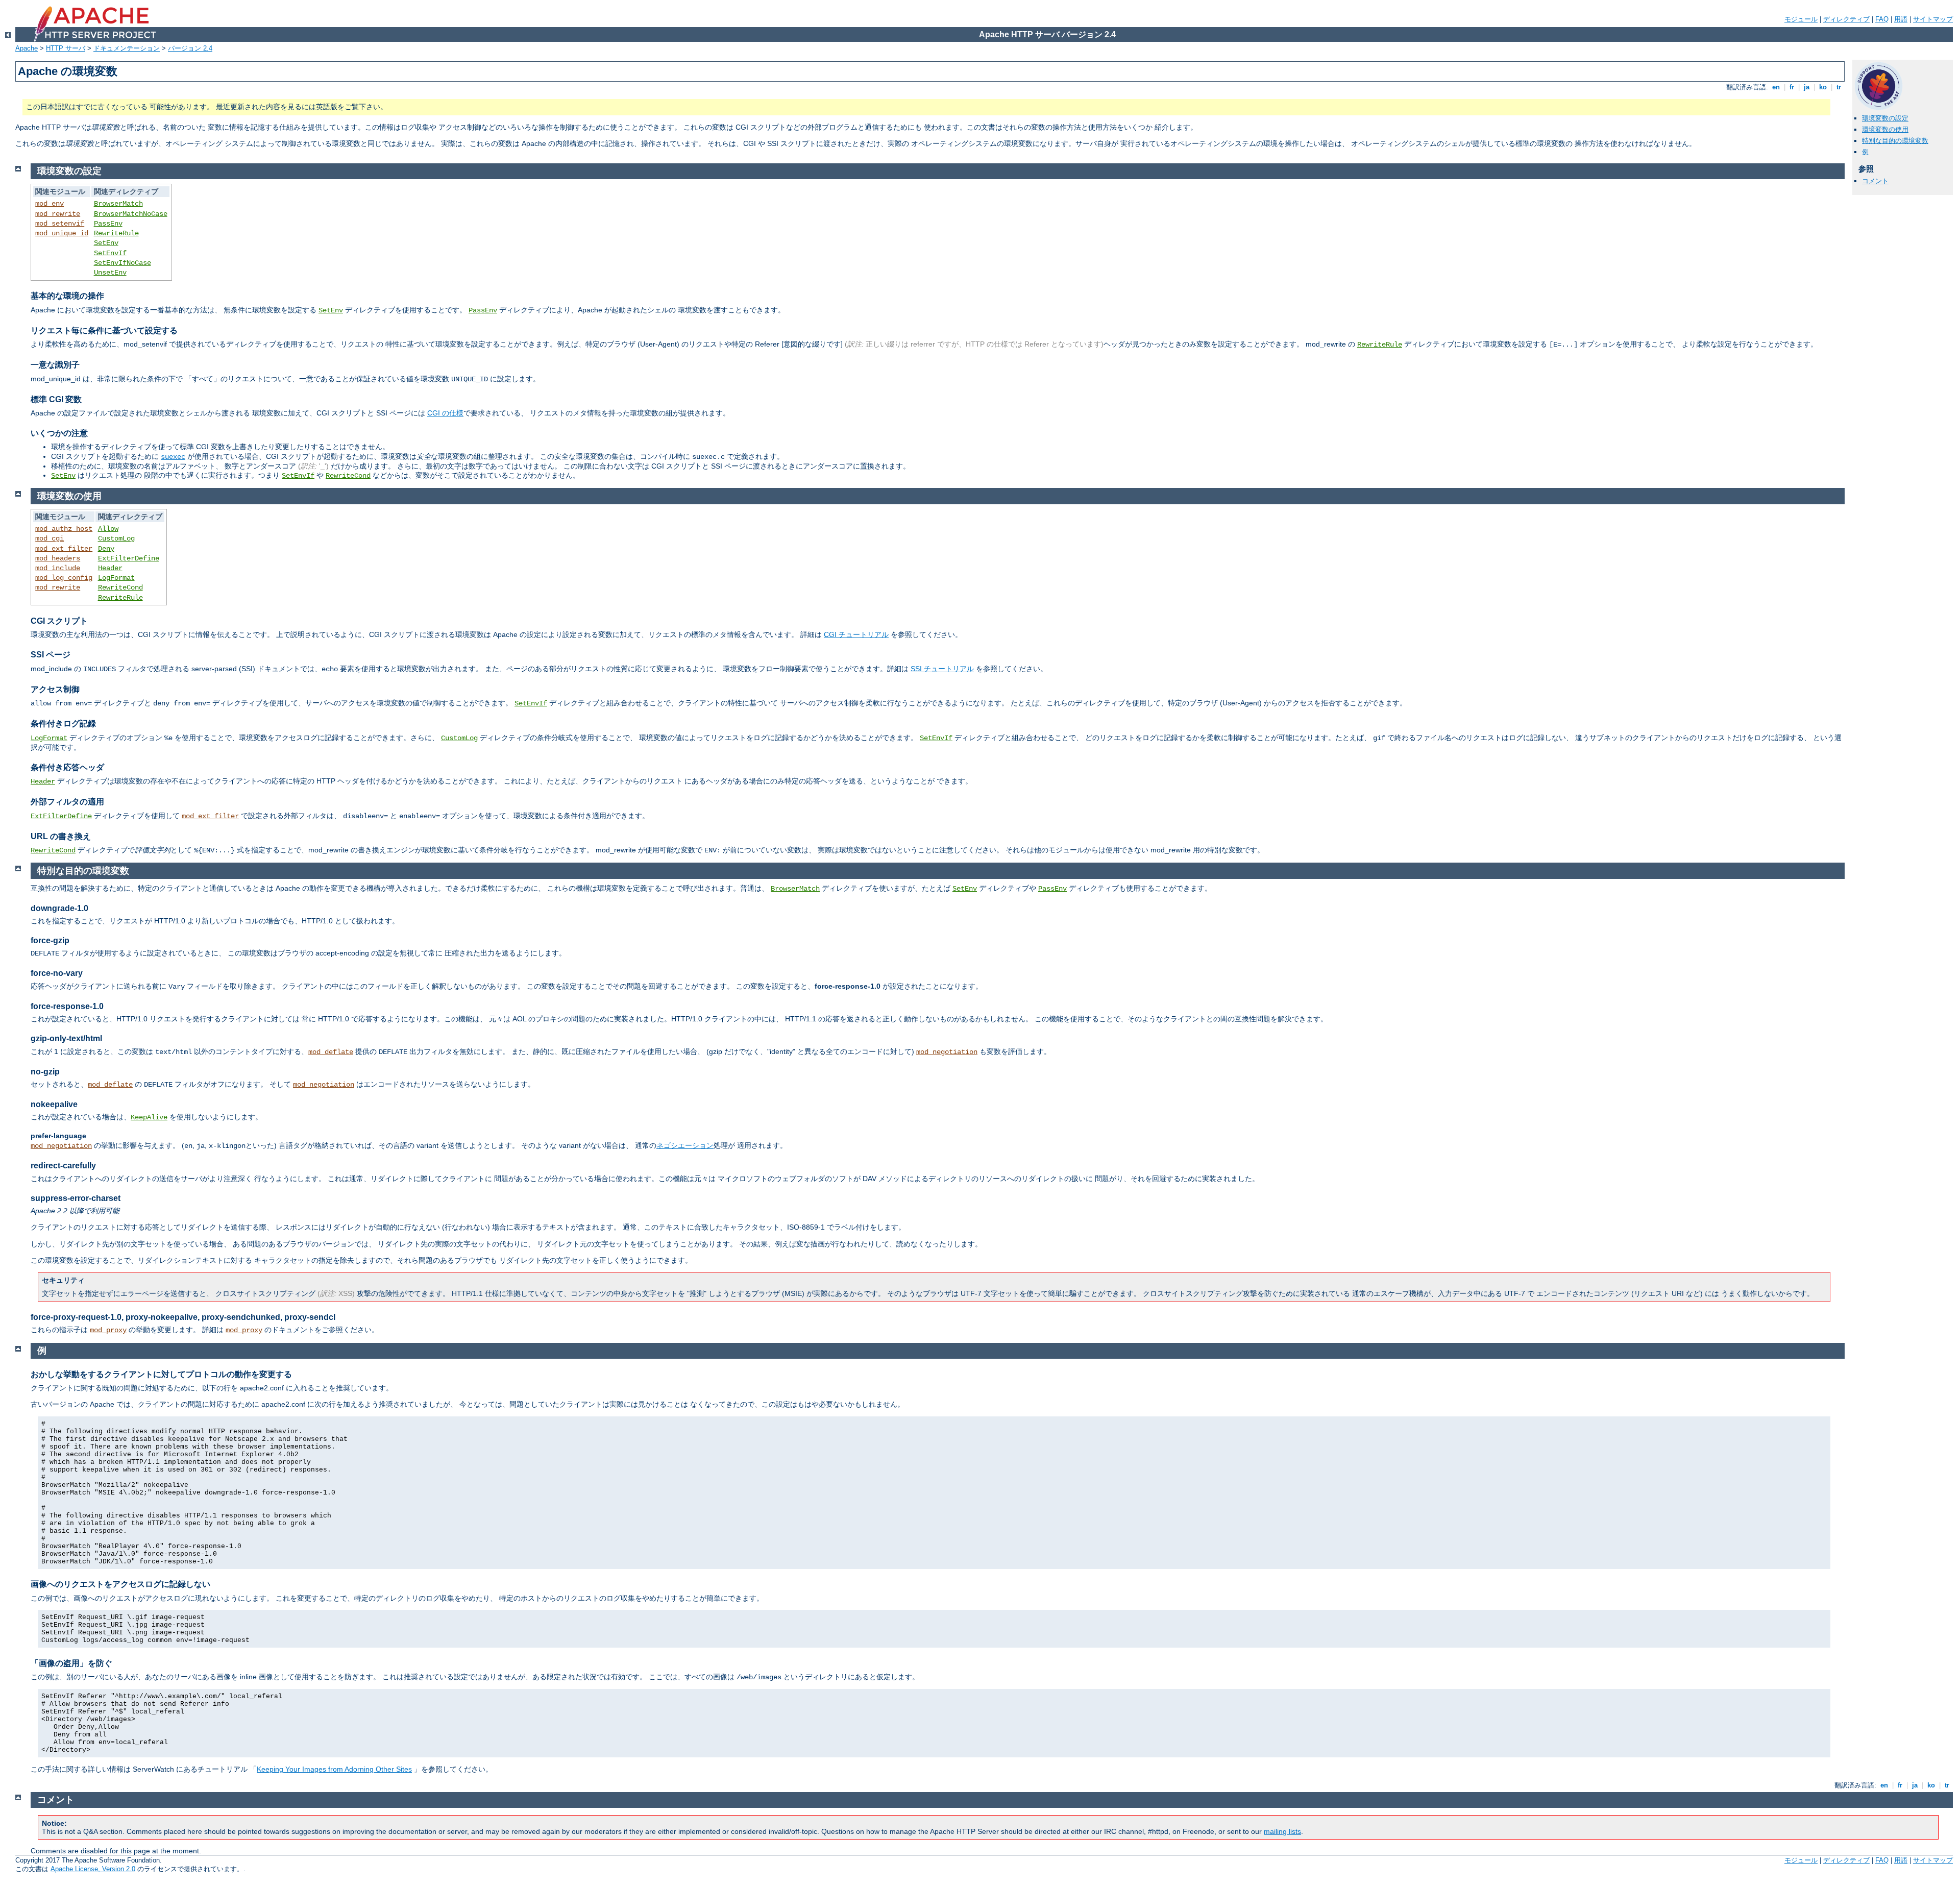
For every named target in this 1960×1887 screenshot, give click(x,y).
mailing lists (1282, 1831)
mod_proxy (108, 1330)
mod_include (58, 568)
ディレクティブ (1846, 19)
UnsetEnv (110, 273)
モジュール (1801, 19)
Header (110, 568)
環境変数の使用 (1885, 129)
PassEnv (108, 224)
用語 (1901, 19)
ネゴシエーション (685, 1145)
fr (1792, 87)
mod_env (50, 204)
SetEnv (106, 243)
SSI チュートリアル (942, 669)
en (1776, 87)
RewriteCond (348, 476)
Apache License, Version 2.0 (93, 1869)
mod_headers (58, 558)
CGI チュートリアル (856, 634)
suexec (173, 457)
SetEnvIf (110, 253)
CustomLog (116, 538)
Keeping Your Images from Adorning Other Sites (334, 1769)
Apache (27, 48)
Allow (108, 529)
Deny (106, 549)
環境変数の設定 (1885, 118)
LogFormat (116, 578)
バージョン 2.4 (190, 48)
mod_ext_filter (64, 549)
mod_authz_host (64, 529)
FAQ (1882, 19)
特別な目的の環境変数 (1895, 141)
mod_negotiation (947, 1052)
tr (1839, 87)
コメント (1875, 181)
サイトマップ (1933, 19)
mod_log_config (64, 578)
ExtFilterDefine (129, 558)
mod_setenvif (60, 224)
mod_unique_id (62, 233)
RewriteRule (116, 233)
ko (1823, 87)
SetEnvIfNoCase (122, 263)
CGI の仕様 (445, 413)
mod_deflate (331, 1052)
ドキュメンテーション (127, 48)
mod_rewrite (58, 214)
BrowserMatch (118, 204)
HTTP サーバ (66, 48)
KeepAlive (149, 1117)
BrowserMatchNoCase (131, 214)
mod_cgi (50, 538)
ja (1807, 87)
